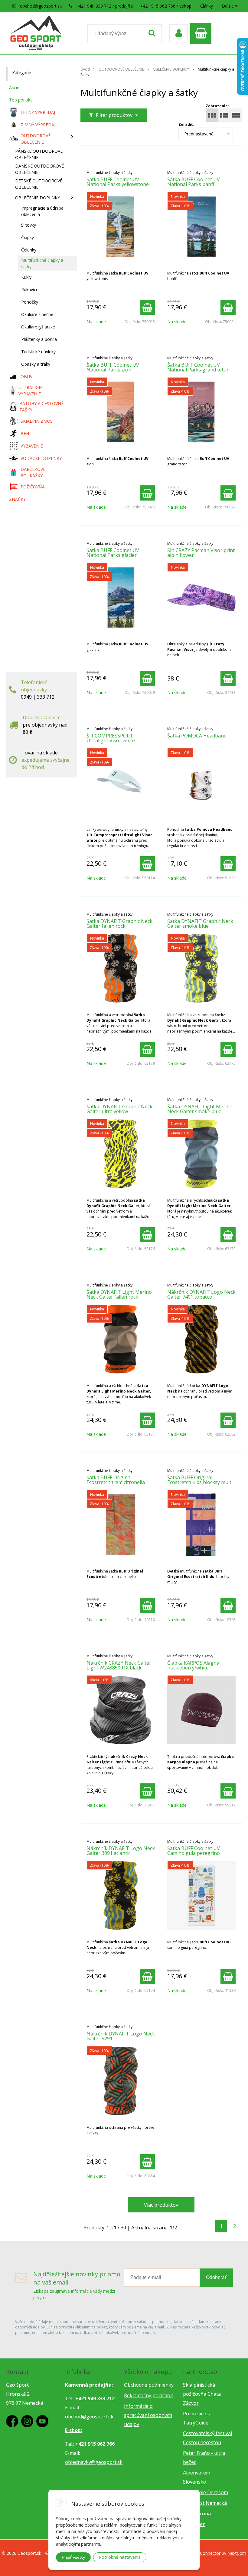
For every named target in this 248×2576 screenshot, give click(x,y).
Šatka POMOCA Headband (197, 736)
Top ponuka (21, 100)
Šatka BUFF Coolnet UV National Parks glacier (113, 553)
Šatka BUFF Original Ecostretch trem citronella (116, 1480)
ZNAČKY (17, 499)
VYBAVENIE (32, 446)
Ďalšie (228, 6)
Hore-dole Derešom (206, 2492)
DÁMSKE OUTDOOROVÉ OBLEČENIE (39, 169)
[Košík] (202, 33)
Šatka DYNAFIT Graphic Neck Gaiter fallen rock (119, 924)
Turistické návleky (38, 352)
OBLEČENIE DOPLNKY (171, 69)
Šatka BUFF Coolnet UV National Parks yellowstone (118, 182)
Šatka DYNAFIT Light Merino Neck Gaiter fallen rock (119, 1294)
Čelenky (29, 250)
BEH (25, 433)
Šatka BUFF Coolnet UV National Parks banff (194, 182)
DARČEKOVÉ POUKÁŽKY (33, 472)
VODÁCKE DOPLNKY (41, 458)
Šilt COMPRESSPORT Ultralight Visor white (111, 738)
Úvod (85, 69)
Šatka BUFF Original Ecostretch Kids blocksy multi (200, 1480)
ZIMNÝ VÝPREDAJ (38, 125)
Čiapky (28, 237)
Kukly (26, 277)
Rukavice (30, 290)
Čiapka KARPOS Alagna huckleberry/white (193, 1665)
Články (207, 6)
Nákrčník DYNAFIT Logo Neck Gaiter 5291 (121, 2036)
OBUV (26, 376)
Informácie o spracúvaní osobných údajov (148, 2415)
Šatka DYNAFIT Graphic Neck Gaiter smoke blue (200, 924)
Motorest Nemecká (205, 2503)
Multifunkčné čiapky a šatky (42, 263)
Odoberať (216, 2277)
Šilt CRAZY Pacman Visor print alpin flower (201, 553)
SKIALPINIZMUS (37, 421)
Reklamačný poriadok (148, 2395)
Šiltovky (29, 225)
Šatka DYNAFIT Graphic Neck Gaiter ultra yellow (119, 1109)
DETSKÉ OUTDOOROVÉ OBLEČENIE (39, 184)
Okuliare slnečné (37, 314)
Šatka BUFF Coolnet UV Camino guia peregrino (194, 1851)
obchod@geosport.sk (41, 6)
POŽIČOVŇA (33, 487)
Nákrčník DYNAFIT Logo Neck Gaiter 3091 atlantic (121, 1851)
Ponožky (30, 302)
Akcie (14, 87)
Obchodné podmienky (149, 2385)
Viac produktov (161, 2205)
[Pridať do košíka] (147, 308)
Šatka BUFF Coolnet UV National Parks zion (113, 367)
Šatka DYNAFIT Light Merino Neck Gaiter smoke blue (200, 1109)
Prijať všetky (73, 2557)
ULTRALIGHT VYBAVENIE (31, 391)
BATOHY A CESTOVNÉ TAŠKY (41, 407)
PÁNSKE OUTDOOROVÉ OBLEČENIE (39, 154)
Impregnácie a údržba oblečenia (42, 211)
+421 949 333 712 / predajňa (104, 6)
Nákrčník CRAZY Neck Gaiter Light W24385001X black (119, 1665)
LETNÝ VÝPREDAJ (38, 112)
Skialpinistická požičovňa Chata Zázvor (202, 2394)
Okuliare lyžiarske (38, 327)
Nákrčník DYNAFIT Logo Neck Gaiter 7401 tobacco (201, 1294)
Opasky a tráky (36, 364)
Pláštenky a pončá (39, 339)
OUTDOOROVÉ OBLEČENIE (121, 69)
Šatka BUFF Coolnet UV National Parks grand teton (198, 367)
